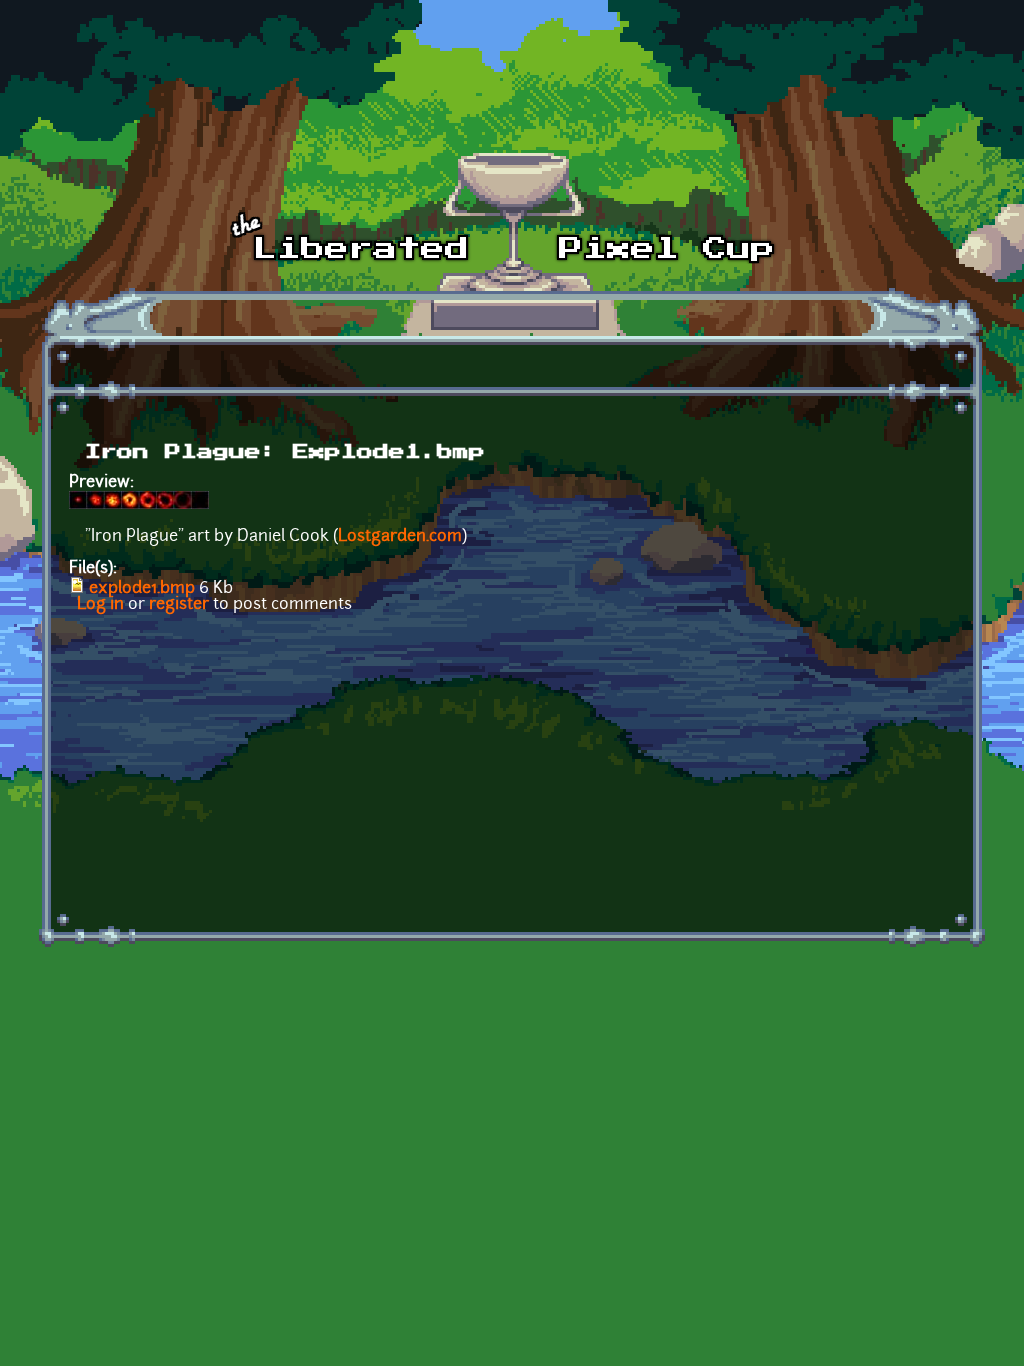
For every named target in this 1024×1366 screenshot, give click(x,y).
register (179, 605)
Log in (100, 605)
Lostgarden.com (400, 537)
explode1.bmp (142, 589)
